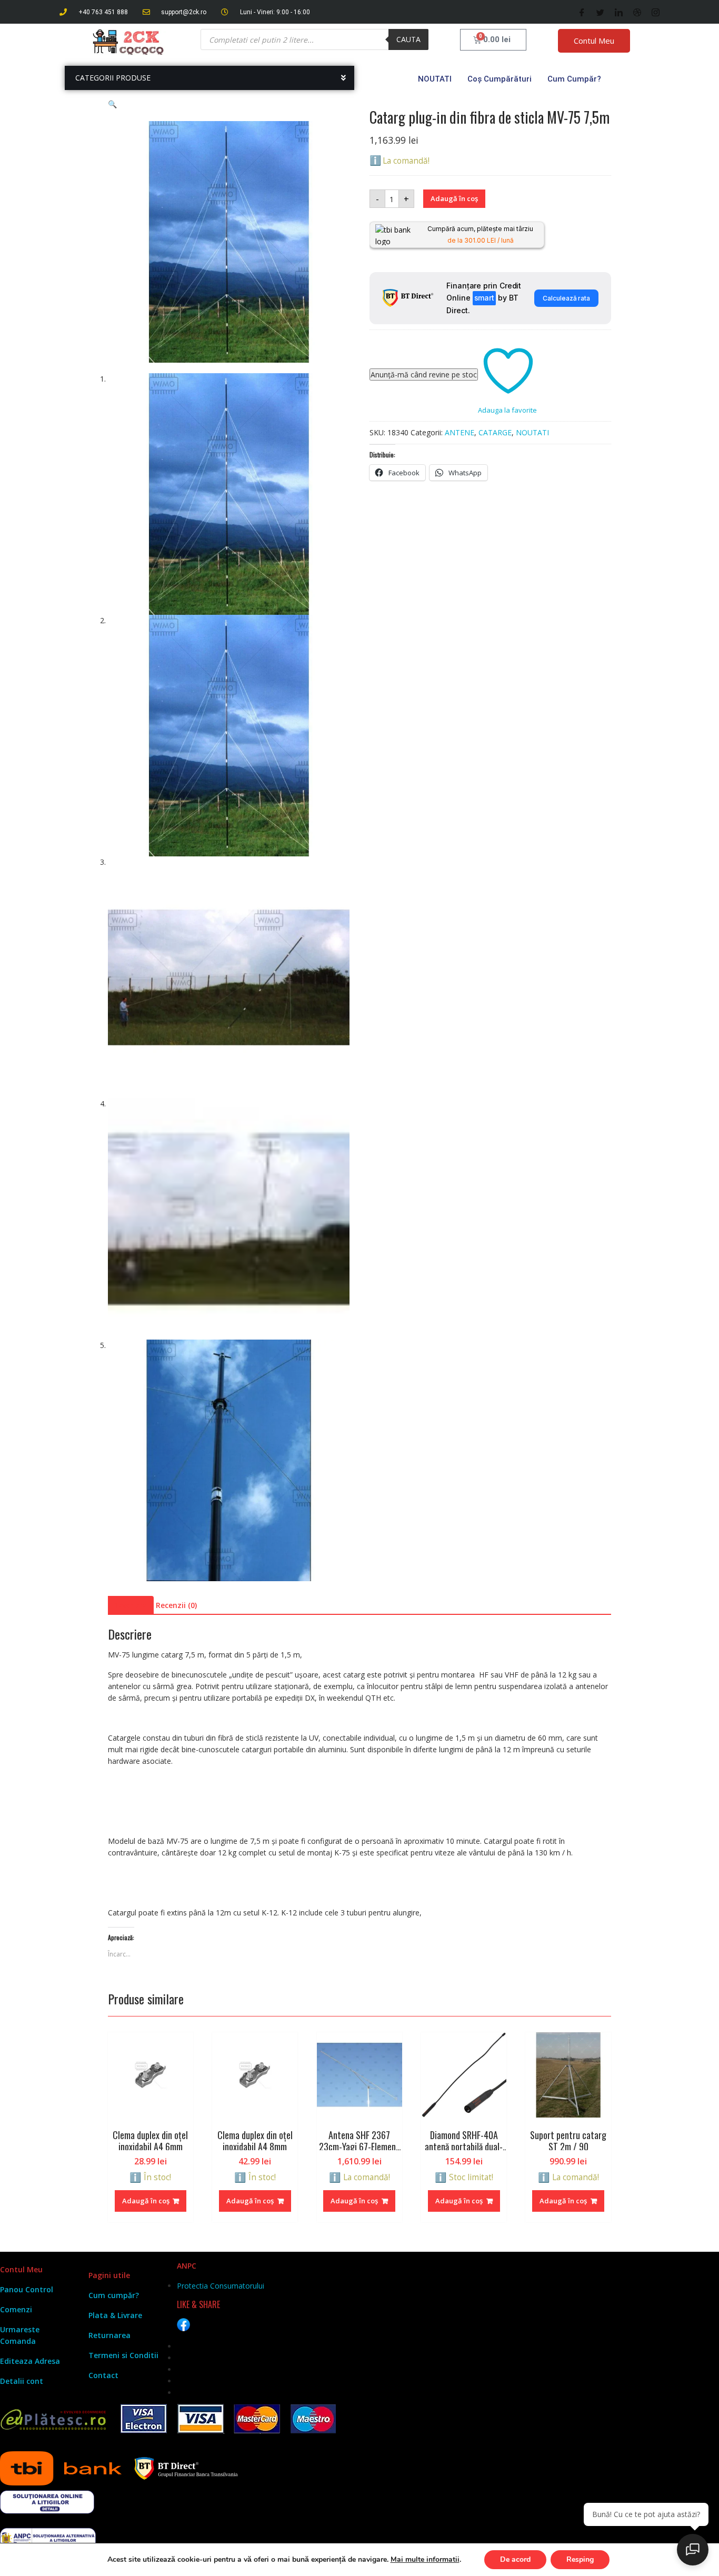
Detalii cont (22, 2381)
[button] (112, 104)
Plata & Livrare (115, 2315)
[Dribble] (637, 12)
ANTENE (460, 432)
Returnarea (109, 2335)
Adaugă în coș (454, 198)
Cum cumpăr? (574, 79)
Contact (103, 2375)
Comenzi (16, 2309)
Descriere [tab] (129, 1605)
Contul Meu (594, 41)
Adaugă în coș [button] (146, 2201)
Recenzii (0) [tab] (176, 1605)
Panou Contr (23, 2289)
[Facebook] (582, 12)
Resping (580, 2559)
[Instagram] (656, 12)
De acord (515, 2559)
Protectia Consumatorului (221, 2286)
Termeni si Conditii (123, 2355)
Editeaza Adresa (30, 2361)
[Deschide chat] (693, 2550)
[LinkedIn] (619, 12)
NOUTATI (435, 79)
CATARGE (495, 432)
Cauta (408, 39)
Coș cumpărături (500, 79)
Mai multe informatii (425, 2560)
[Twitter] (600, 12)
